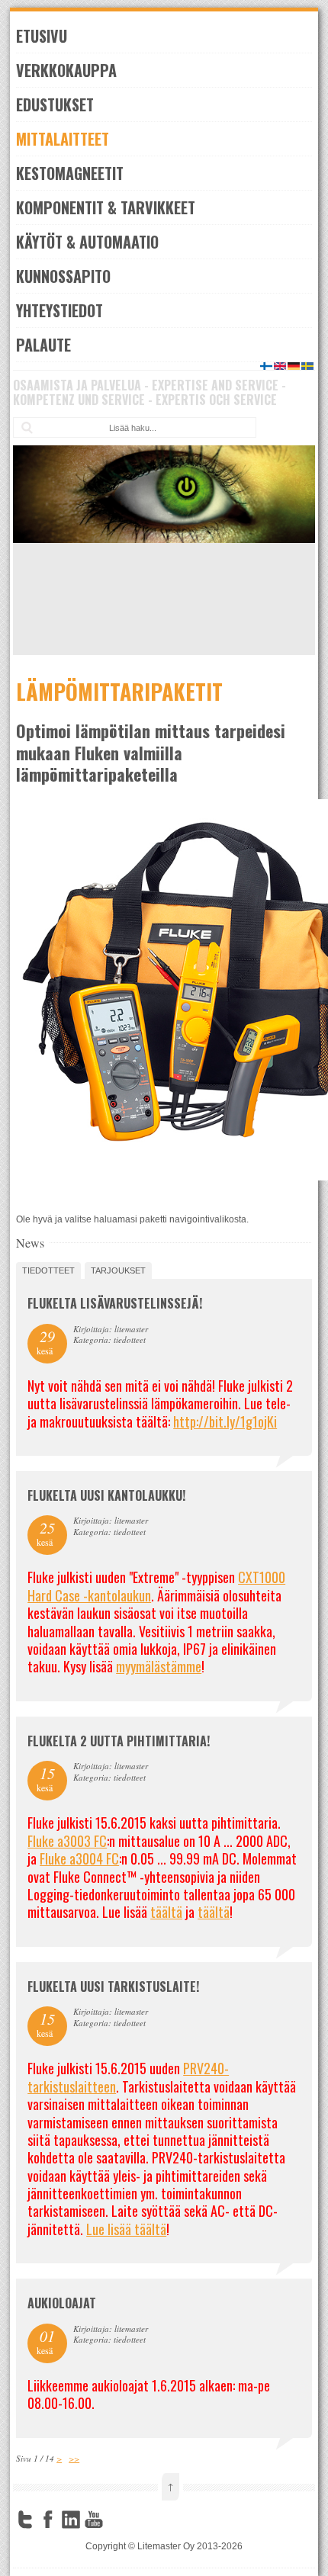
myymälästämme (159, 1666)
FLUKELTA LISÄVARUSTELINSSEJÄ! (115, 1303)
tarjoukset (118, 1270)
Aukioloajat (62, 2303)
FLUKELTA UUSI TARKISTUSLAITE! (113, 1987)
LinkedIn (71, 2520)
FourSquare (117, 2520)
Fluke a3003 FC (67, 1841)
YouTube (94, 2520)
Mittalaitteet (63, 139)
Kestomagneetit (70, 173)
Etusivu (42, 36)
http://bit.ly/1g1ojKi (225, 1421)
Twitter (25, 2520)
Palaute (43, 345)
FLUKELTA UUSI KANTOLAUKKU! (106, 1495)
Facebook (48, 2520)
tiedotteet (48, 1270)
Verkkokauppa (66, 70)
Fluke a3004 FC (79, 1858)
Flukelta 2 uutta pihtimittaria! (119, 1741)
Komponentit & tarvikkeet (106, 207)
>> (74, 2458)
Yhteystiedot (59, 310)
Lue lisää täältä (126, 2229)
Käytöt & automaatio (87, 242)
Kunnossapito (63, 276)
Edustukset (55, 104)
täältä (166, 1912)
